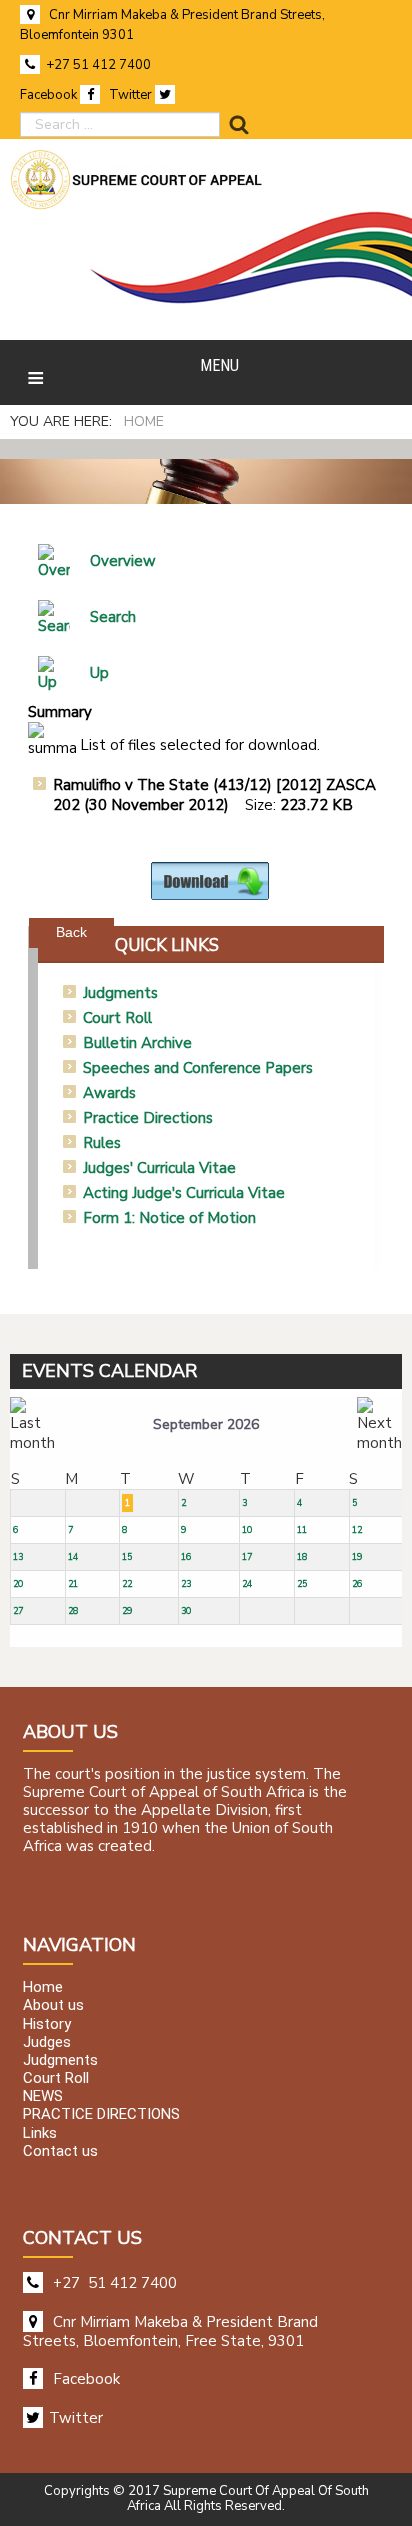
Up (99, 673)
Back (71, 932)
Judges (47, 2042)
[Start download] (210, 880)
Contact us (60, 2151)
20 (18, 1584)
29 (127, 1611)
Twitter (132, 95)
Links (40, 2133)
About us (53, 2006)
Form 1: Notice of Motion (169, 1218)
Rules (102, 1143)
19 (357, 1557)
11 (302, 1530)
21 (73, 1584)
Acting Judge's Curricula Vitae (184, 1193)
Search (113, 617)
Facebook (50, 95)
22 (127, 1584)
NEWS (43, 2097)
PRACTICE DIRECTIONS (101, 2115)
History (47, 2024)
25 (302, 1584)
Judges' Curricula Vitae (159, 1168)
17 (247, 1557)
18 (302, 1557)
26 (357, 1584)
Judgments (120, 993)
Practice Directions (148, 1118)
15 (127, 1557)
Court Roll (117, 1018)
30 (186, 1611)
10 (247, 1530)
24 (247, 1584)
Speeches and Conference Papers (198, 1068)
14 (73, 1557)
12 (357, 1530)
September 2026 (206, 1424)
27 (18, 1611)
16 (186, 1557)
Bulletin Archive (137, 1043)
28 (73, 1611)
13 (18, 1557)
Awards (109, 1093)
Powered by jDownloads (253, 916)
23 (186, 1584)
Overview (123, 561)
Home (43, 1988)
